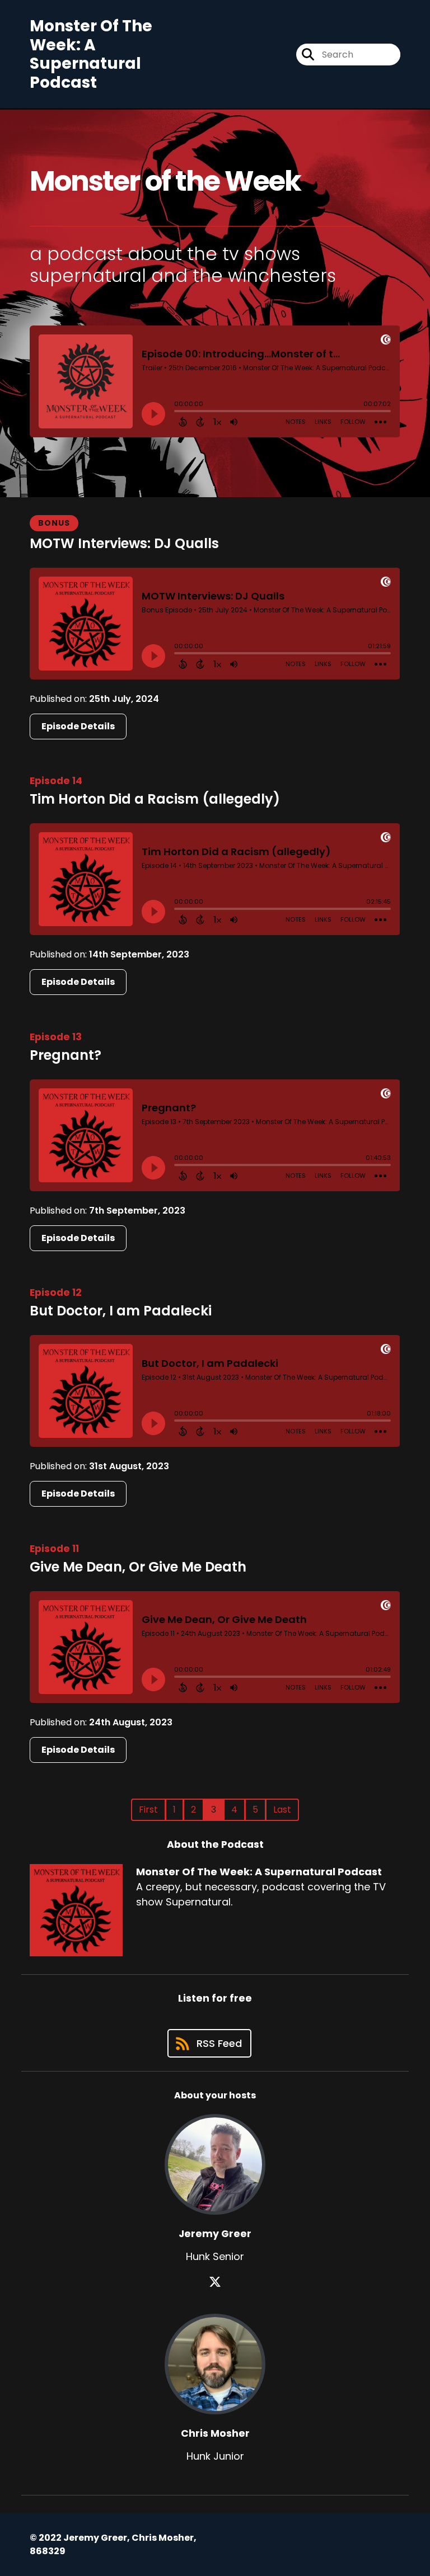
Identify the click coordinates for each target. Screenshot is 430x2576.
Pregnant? (66, 1055)
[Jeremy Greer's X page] (215, 2282)
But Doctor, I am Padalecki (121, 1311)
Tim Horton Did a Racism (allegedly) (155, 799)
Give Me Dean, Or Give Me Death (138, 1567)
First (148, 1810)
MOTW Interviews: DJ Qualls (124, 543)
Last (282, 1810)
